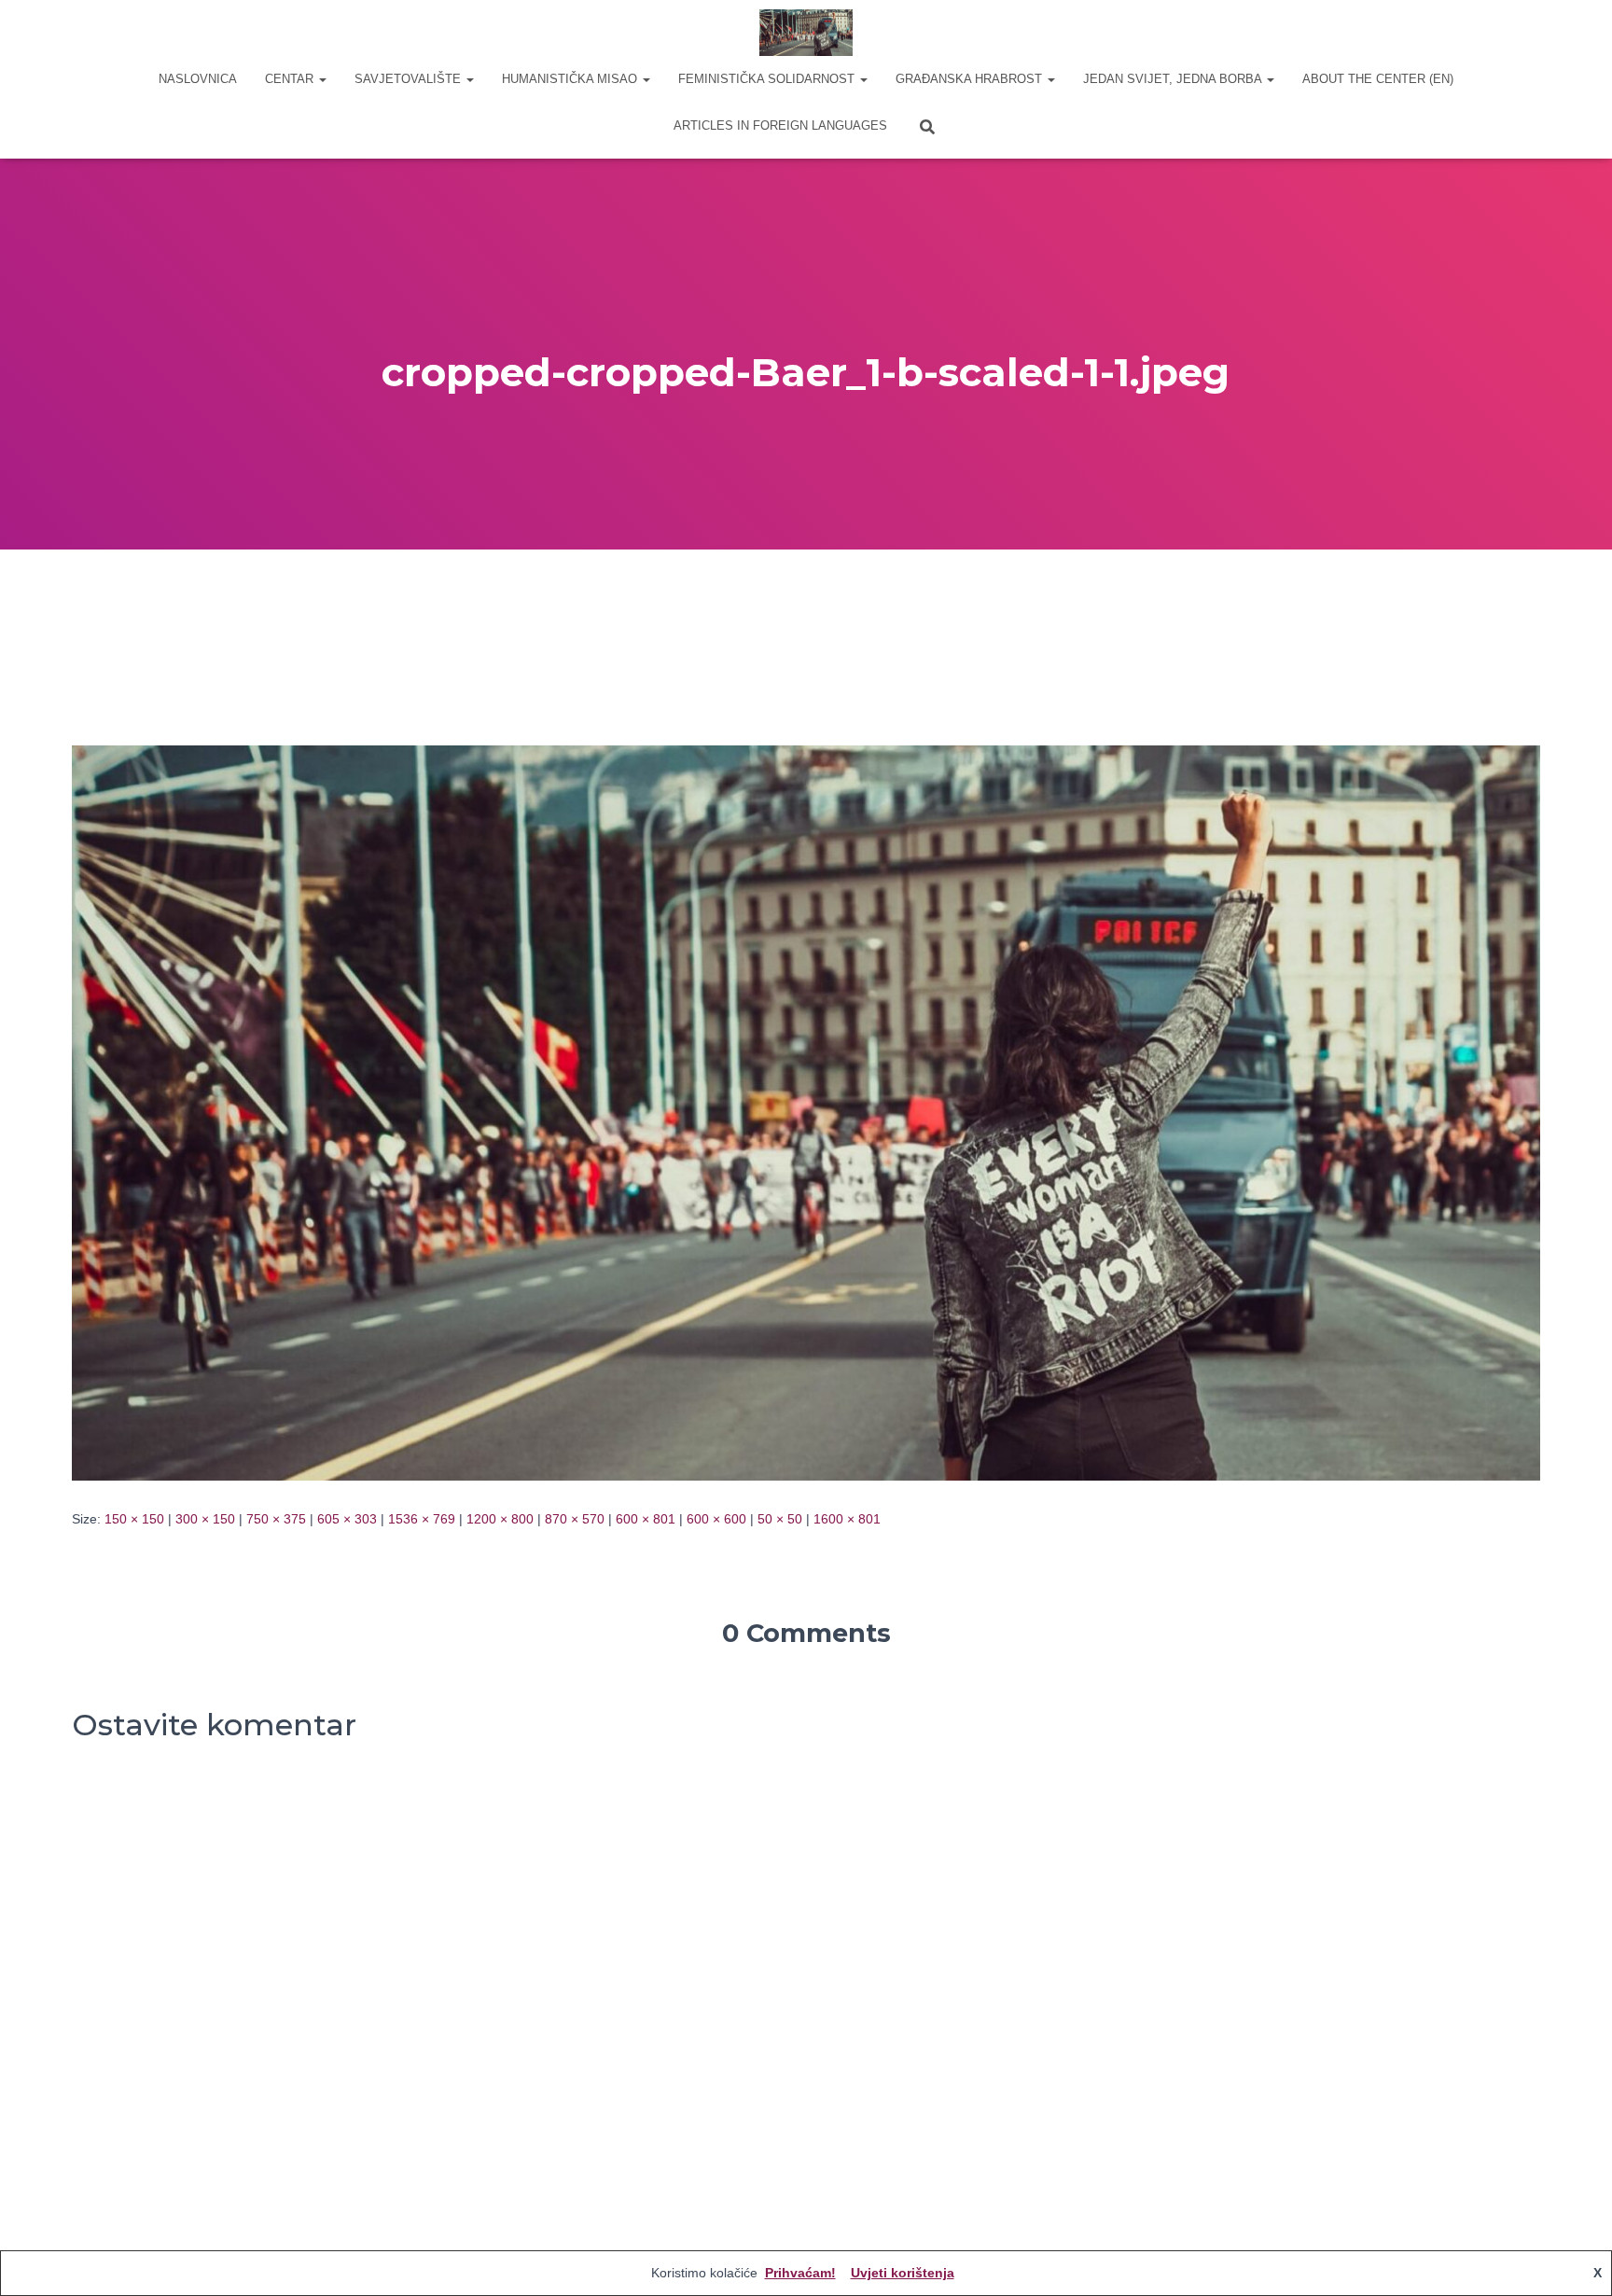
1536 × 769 (422, 1519)
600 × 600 (716, 1519)
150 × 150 (134, 1519)
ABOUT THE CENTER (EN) (1378, 79)
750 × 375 (276, 1519)
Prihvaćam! (800, 2273)
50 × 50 (780, 1519)
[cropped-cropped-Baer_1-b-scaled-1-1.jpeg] (806, 1111)
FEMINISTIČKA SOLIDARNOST (768, 79)
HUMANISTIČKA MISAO (571, 79)
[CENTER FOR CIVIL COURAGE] (806, 33)
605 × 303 (347, 1519)
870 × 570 (575, 1519)
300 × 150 (205, 1519)
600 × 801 (646, 1519)
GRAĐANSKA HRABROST (971, 79)
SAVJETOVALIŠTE (410, 79)
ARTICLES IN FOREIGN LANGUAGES (780, 125)
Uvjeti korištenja (903, 2273)
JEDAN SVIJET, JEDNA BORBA (1174, 79)
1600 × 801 (847, 1519)
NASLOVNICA (198, 79)
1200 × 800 (500, 1519)
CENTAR (291, 79)
